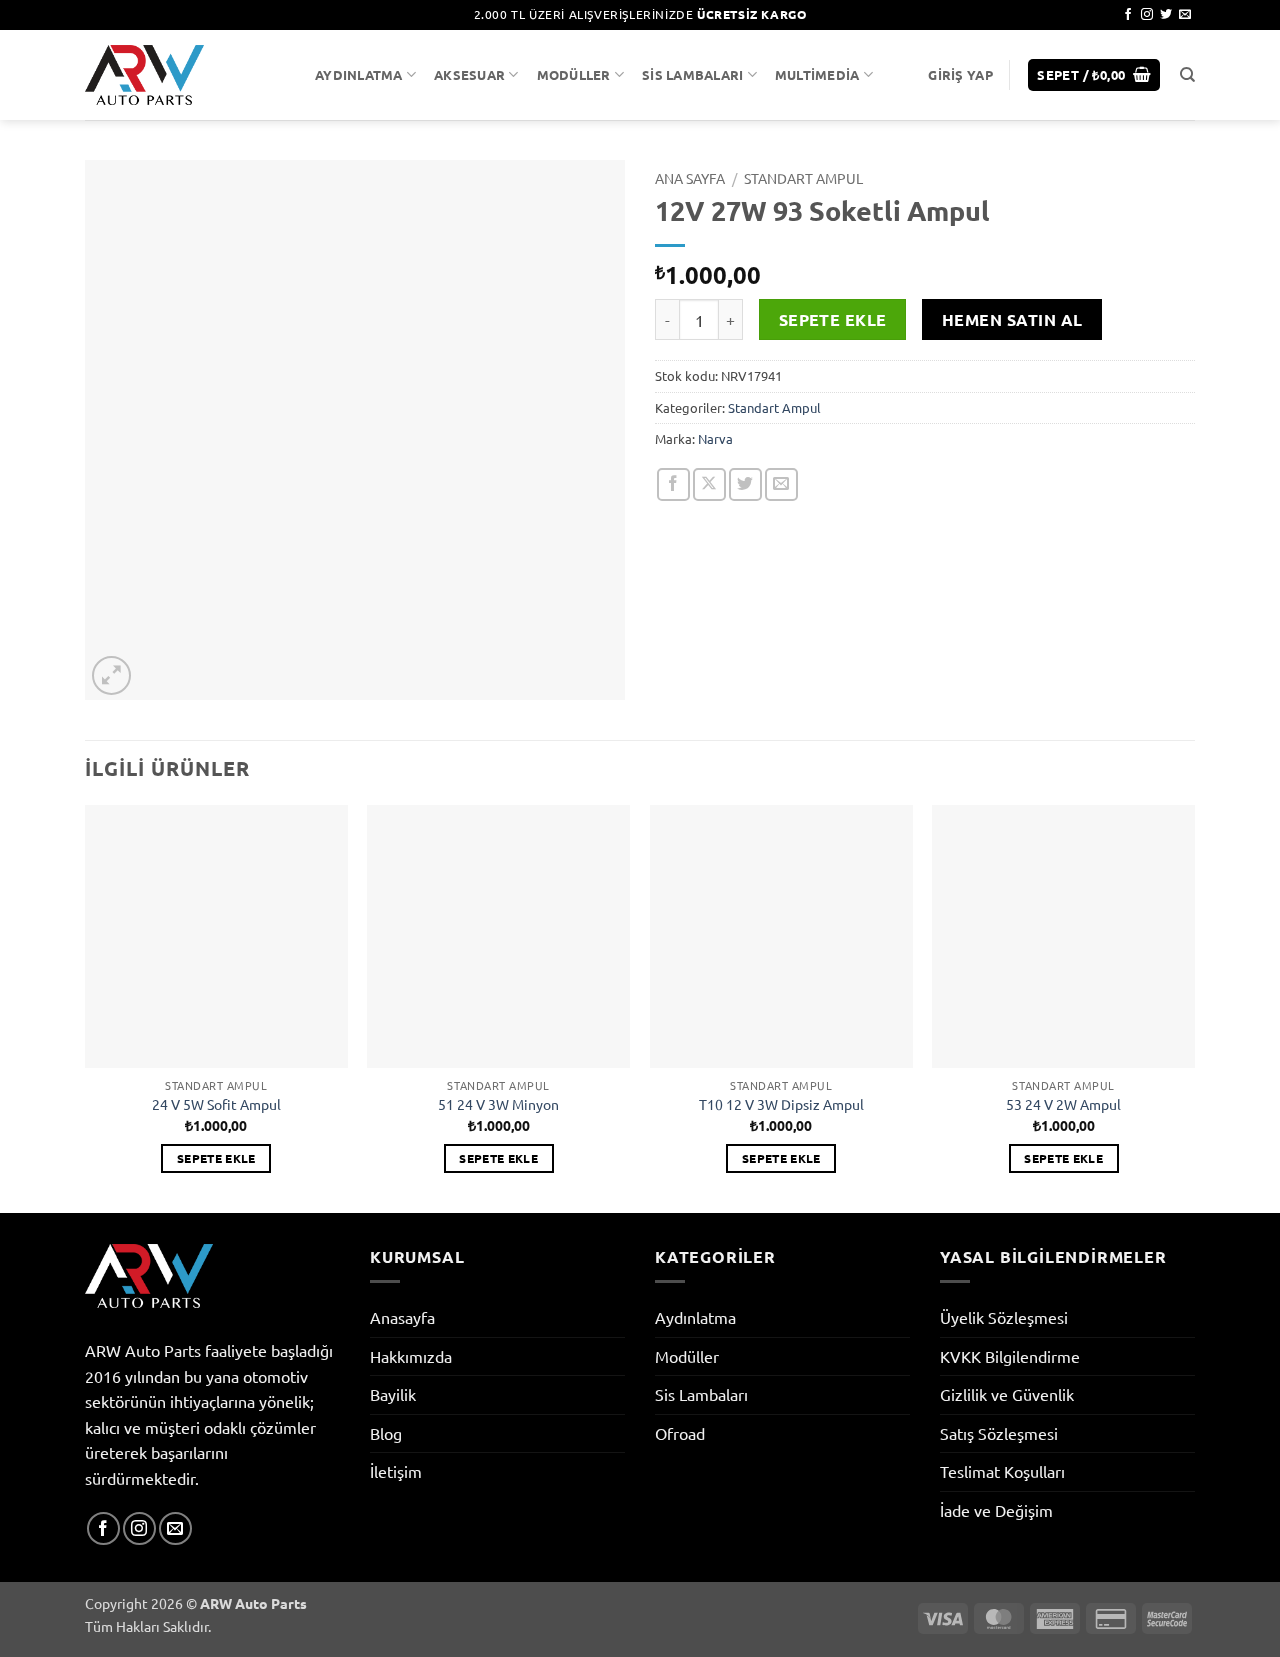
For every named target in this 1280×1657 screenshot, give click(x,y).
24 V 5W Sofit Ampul (216, 1104)
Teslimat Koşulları (1002, 1471)
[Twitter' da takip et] (1166, 15)
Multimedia (817, 74)
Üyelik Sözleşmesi (1004, 1317)
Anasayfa (402, 1317)
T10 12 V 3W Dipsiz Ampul (781, 1104)
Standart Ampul (803, 178)
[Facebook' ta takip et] (1128, 15)
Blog (386, 1433)
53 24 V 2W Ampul (1063, 1104)
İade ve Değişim (996, 1510)
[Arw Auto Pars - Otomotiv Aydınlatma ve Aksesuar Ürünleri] (185, 75)
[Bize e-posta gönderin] (1185, 15)
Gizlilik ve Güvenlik (1007, 1394)
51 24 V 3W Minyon (498, 1104)
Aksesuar (469, 74)
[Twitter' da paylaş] (745, 484)
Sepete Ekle (833, 319)
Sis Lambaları (692, 74)
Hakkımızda (411, 1356)
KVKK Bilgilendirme (1010, 1356)
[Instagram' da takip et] (1147, 15)
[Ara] (1187, 75)
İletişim (396, 1471)
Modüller (574, 74)
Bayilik (393, 1394)
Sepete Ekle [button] (216, 1158)
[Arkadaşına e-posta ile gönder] (781, 484)
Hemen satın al (1012, 319)
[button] (960, 75)
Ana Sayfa (690, 178)
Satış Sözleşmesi (999, 1433)
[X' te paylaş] (709, 484)
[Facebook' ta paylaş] (673, 484)
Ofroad (680, 1433)
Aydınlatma (359, 74)
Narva (715, 438)
